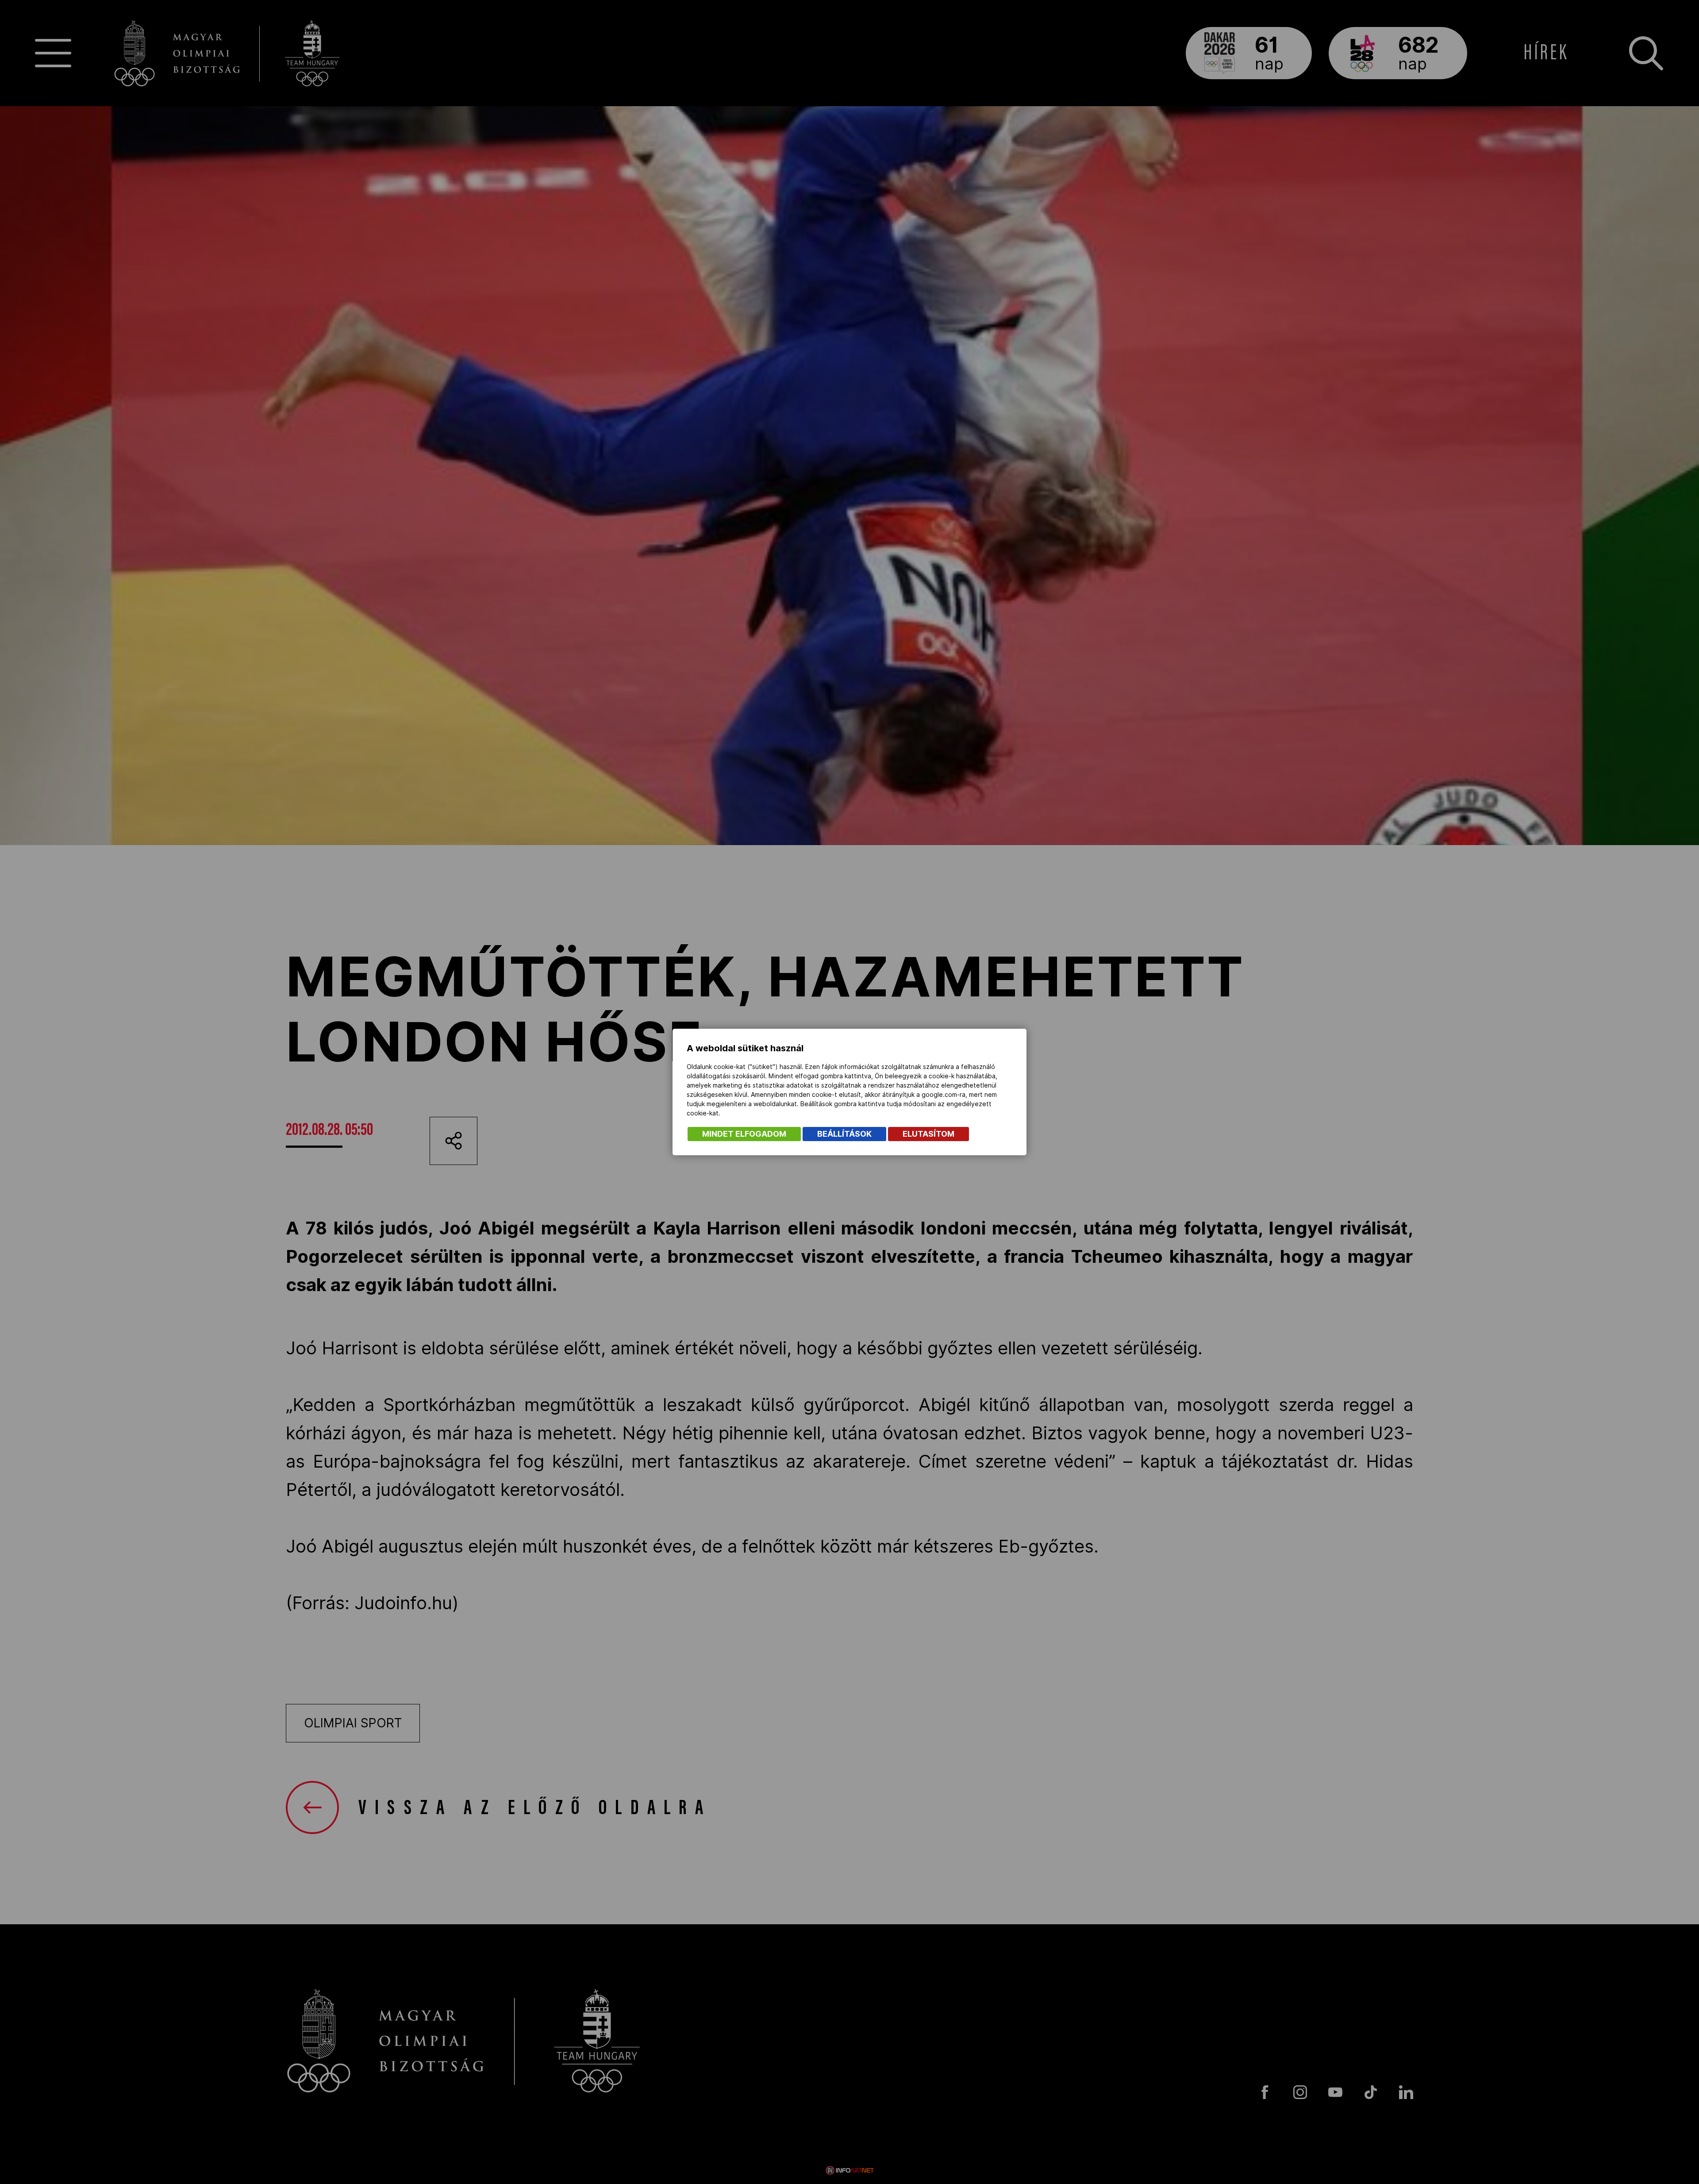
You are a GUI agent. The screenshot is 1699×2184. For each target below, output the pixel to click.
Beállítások (844, 1134)
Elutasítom (928, 1134)
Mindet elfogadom (744, 1134)
